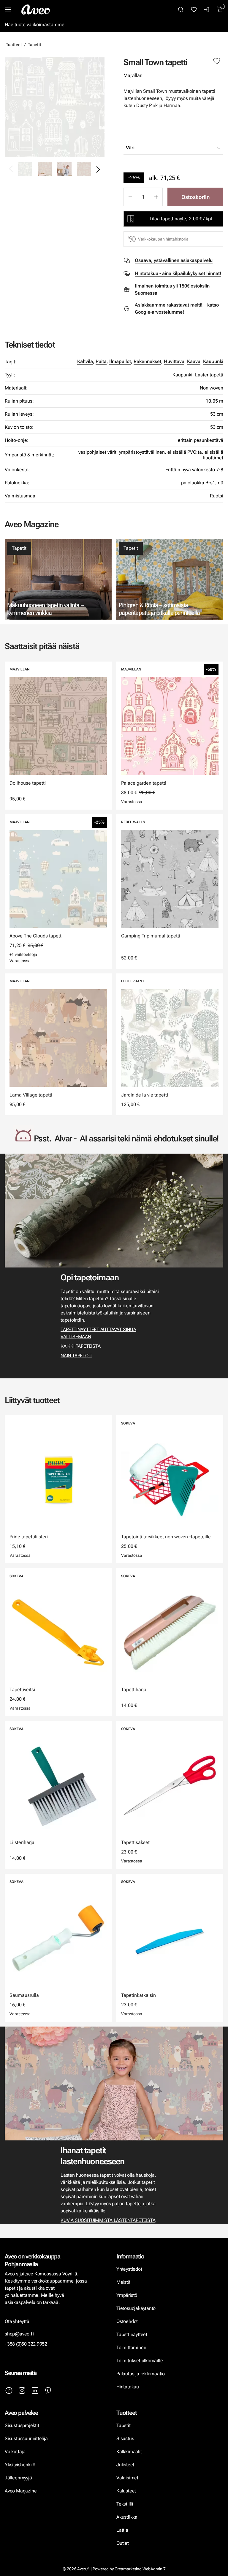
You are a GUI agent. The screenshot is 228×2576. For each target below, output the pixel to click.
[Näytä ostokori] (220, 10)
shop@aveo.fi (19, 2334)
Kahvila (85, 361)
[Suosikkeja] (194, 10)
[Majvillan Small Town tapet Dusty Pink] (45, 169)
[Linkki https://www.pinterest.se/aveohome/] (48, 2390)
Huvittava (174, 361)
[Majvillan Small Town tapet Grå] (55, 107)
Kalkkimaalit (129, 2452)
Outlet (123, 2543)
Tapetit (35, 45)
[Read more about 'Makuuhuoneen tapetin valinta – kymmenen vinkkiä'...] (58, 579)
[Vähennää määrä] (130, 197)
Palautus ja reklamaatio (141, 2374)
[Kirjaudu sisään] (207, 10)
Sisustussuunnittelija (27, 2438)
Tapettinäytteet (132, 2334)
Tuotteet (14, 45)
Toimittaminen (131, 2348)
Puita (101, 361)
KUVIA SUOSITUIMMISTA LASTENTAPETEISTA (108, 2220)
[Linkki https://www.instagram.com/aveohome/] (22, 2390)
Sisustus (125, 2438)
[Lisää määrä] (156, 197)
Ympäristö (127, 2295)
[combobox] (188, 148)
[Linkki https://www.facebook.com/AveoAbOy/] (9, 2390)
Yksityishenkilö (20, 2465)
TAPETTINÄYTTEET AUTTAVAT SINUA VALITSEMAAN (98, 1333)
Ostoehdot (128, 2321)
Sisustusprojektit (22, 2425)
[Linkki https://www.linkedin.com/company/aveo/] (35, 2390)
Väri (130, 148)
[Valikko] (8, 10)
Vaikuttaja (15, 2452)
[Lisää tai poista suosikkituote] (217, 61)
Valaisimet (127, 2478)
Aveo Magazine (21, 2491)
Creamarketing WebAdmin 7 (140, 2569)
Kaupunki (213, 361)
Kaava (194, 361)
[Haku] (181, 10)
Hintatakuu (128, 2387)
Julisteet (125, 2465)
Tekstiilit (125, 2504)
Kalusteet (126, 2491)
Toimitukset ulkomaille (140, 2361)
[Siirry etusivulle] (36, 10)
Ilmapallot (120, 361)
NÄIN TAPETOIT (76, 1356)
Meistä (123, 2282)
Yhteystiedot (129, 2269)
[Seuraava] (98, 169)
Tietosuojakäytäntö (136, 2308)
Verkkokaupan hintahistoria (163, 239)
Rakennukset (147, 361)
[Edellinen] (11, 169)
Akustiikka (127, 2517)
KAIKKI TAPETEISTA (80, 1346)
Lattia (122, 2530)
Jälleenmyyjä (18, 2478)
